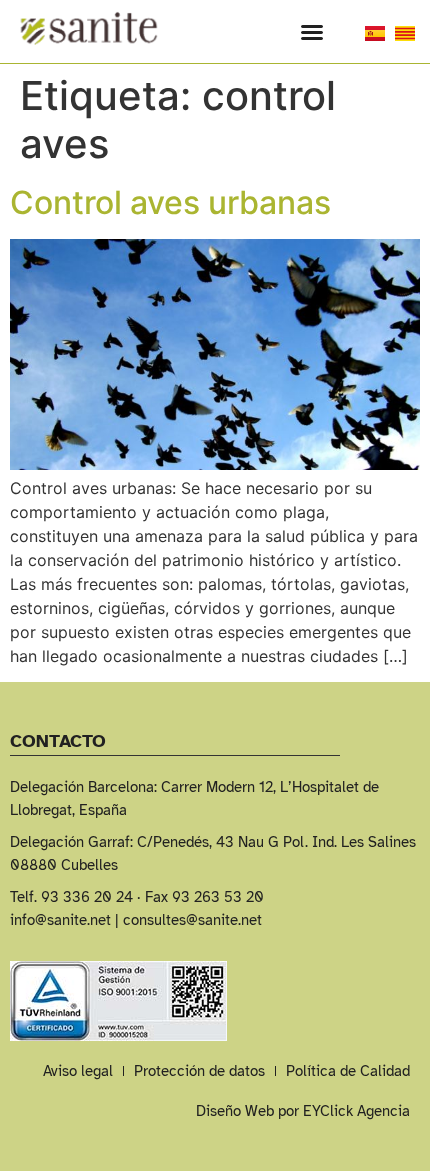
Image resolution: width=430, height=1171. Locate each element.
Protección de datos (199, 1071)
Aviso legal (78, 1071)
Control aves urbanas (170, 202)
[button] (312, 32)
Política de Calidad (348, 1071)
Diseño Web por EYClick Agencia (303, 1111)
